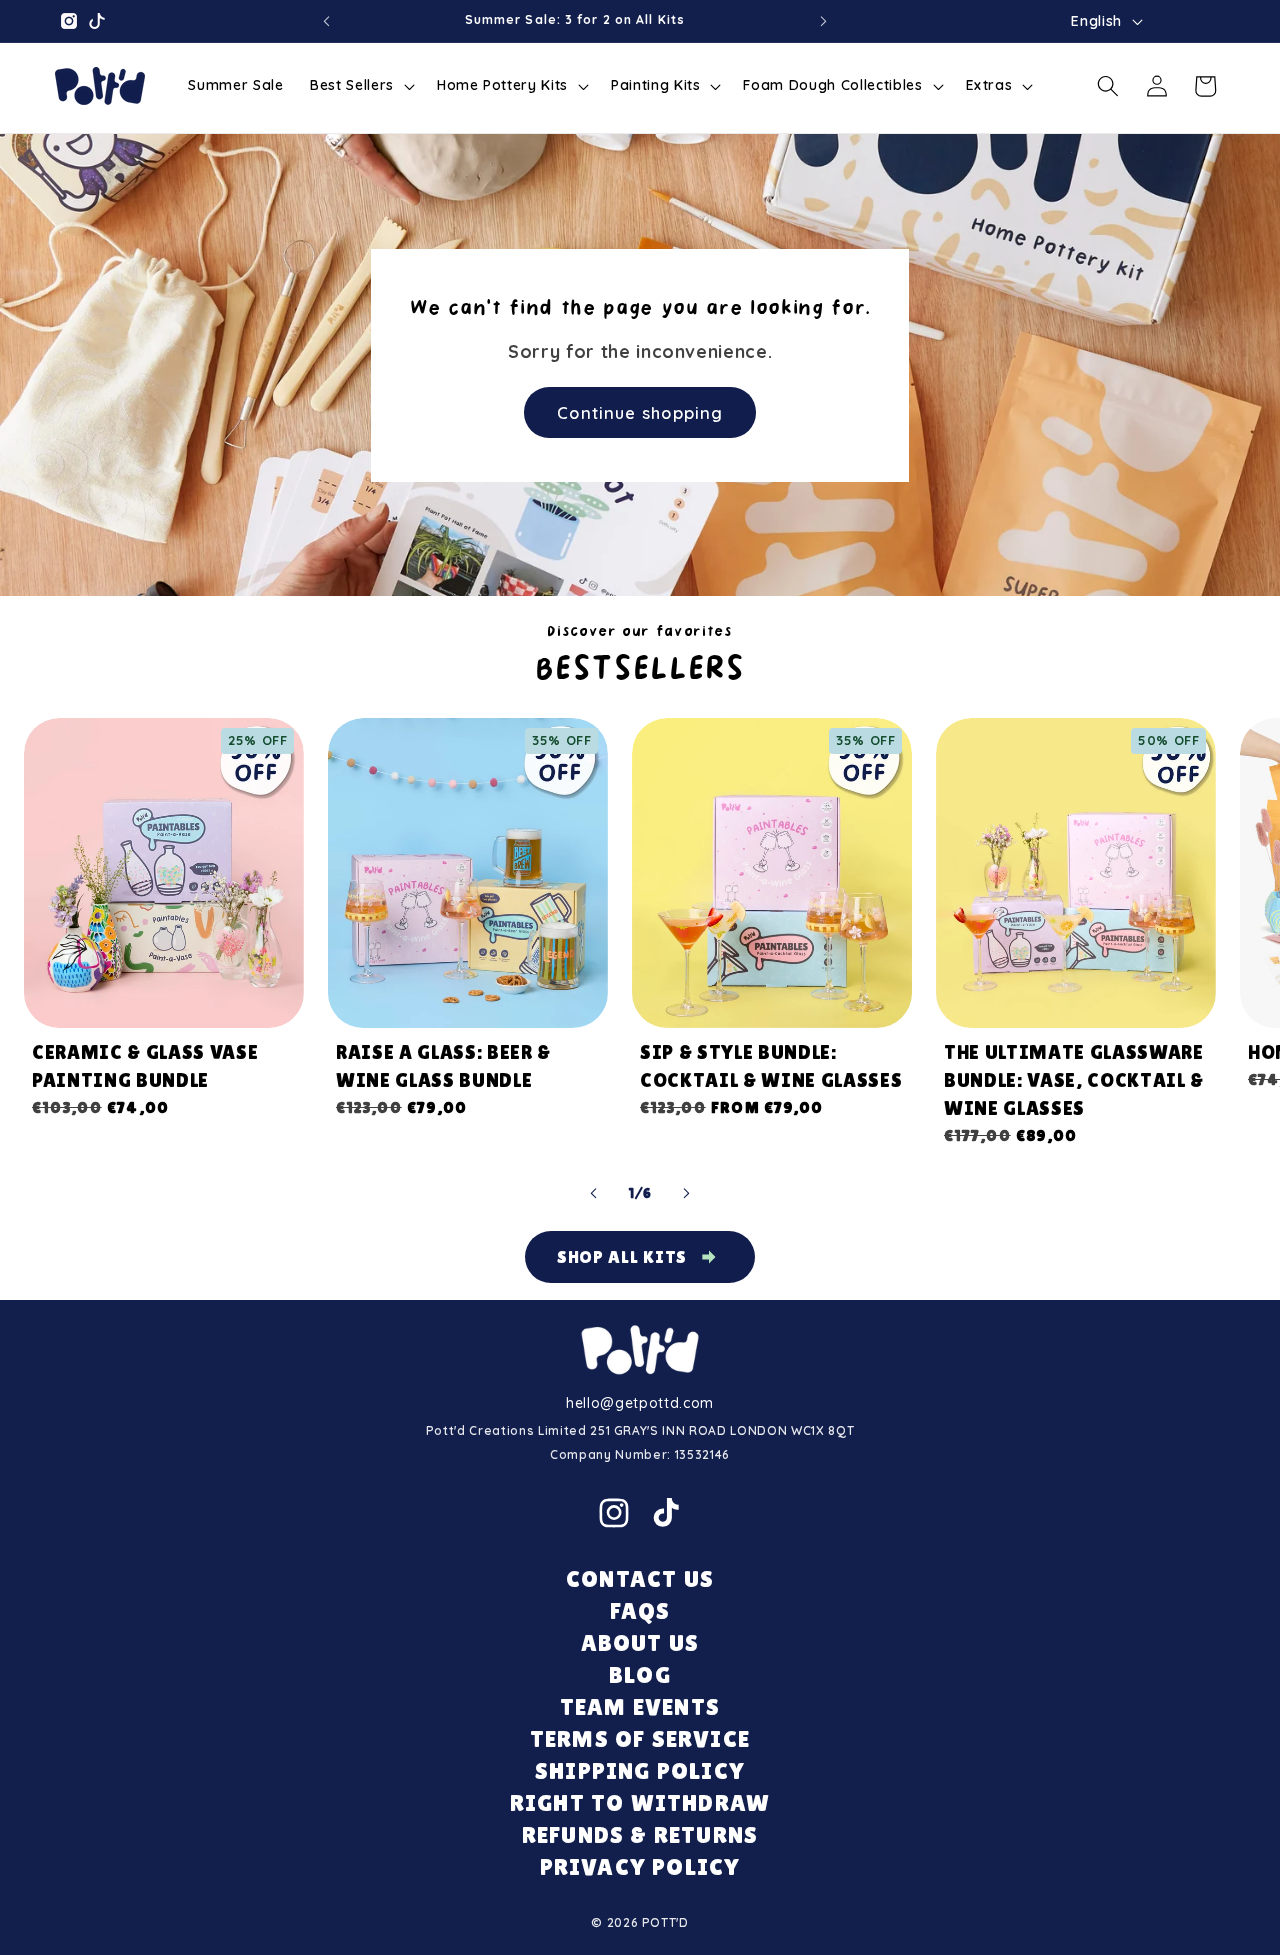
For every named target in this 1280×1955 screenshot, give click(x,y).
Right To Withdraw (640, 1802)
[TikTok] (666, 1513)
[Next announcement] (824, 21)
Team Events (640, 1706)
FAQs (640, 1610)
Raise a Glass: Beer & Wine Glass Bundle (443, 1066)
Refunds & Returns (640, 1834)
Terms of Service (640, 1738)
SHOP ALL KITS (622, 1256)
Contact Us (640, 1578)
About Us (640, 1642)
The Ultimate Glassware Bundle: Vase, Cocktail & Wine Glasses (1074, 1080)
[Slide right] (686, 1193)
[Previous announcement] (326, 21)
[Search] (1108, 86)
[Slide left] (594, 1193)
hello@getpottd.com (640, 1403)
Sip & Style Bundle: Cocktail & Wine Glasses (771, 1066)
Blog (640, 1674)
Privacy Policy (640, 1866)
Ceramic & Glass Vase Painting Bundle (145, 1066)
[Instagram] (614, 1513)
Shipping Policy (640, 1770)
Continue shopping (640, 411)
